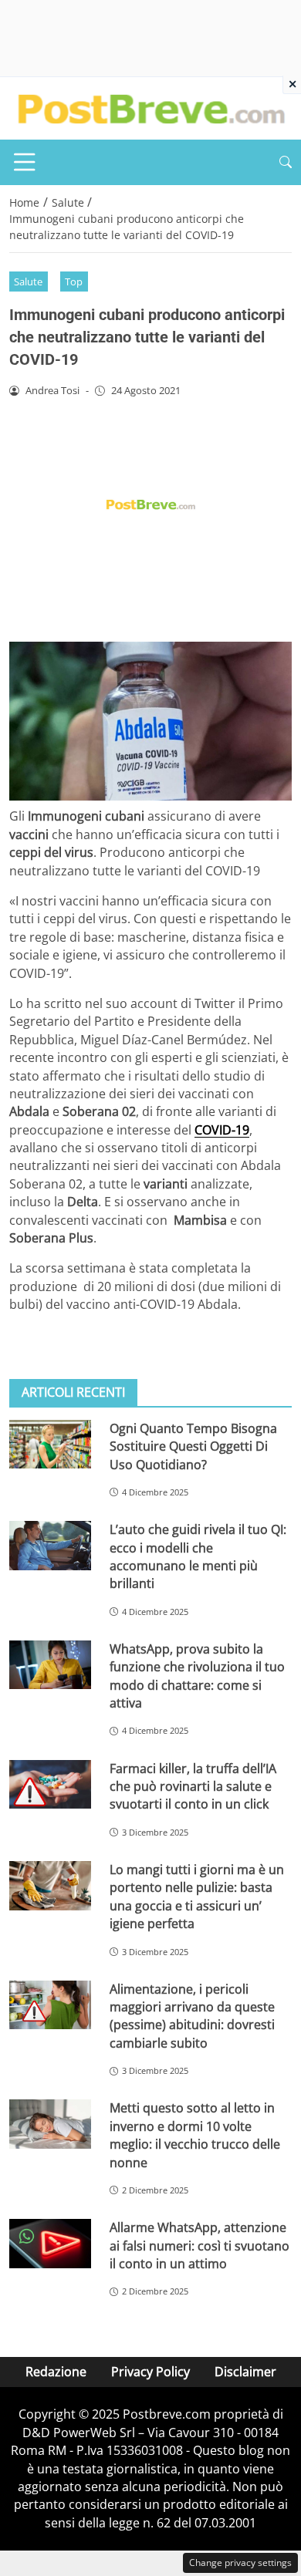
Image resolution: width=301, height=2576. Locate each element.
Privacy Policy (150, 2372)
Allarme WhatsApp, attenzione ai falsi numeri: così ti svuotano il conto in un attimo (200, 2246)
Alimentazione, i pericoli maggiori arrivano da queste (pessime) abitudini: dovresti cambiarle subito (192, 2016)
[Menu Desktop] (25, 162)
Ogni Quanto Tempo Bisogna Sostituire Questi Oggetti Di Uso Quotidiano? (193, 1446)
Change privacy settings (240, 2563)
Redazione (56, 2372)
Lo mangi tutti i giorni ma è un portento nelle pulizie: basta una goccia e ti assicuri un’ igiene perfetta (197, 1897)
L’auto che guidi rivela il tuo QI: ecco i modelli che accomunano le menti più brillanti (198, 1556)
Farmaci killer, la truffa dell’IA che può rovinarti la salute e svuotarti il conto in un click (193, 1787)
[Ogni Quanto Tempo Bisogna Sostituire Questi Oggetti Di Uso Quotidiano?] (50, 1445)
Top (74, 282)
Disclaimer (245, 2372)
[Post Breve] (150, 107)
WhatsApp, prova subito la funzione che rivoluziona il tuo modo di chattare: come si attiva (197, 1676)
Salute (28, 282)
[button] (286, 162)
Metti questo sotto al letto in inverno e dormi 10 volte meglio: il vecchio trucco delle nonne (195, 2135)
